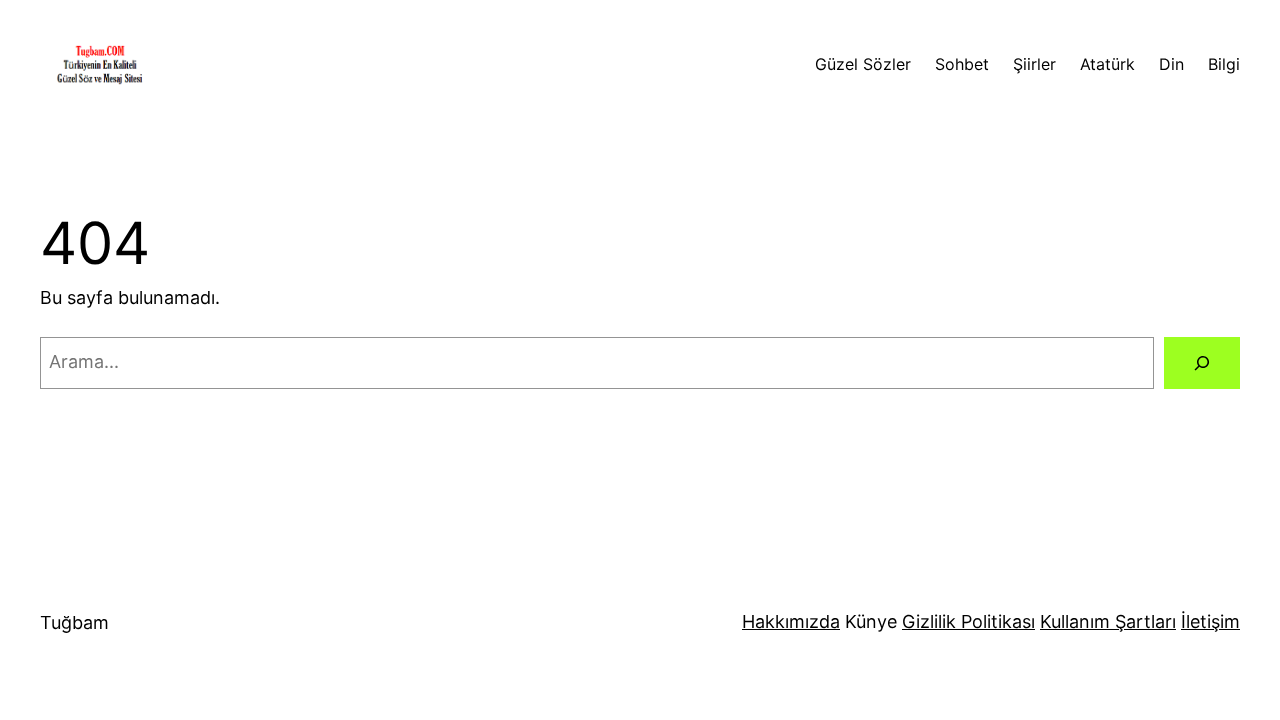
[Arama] (1202, 363)
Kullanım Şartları (1108, 621)
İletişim (1210, 621)
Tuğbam (74, 622)
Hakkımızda (791, 621)
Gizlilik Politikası (968, 621)
